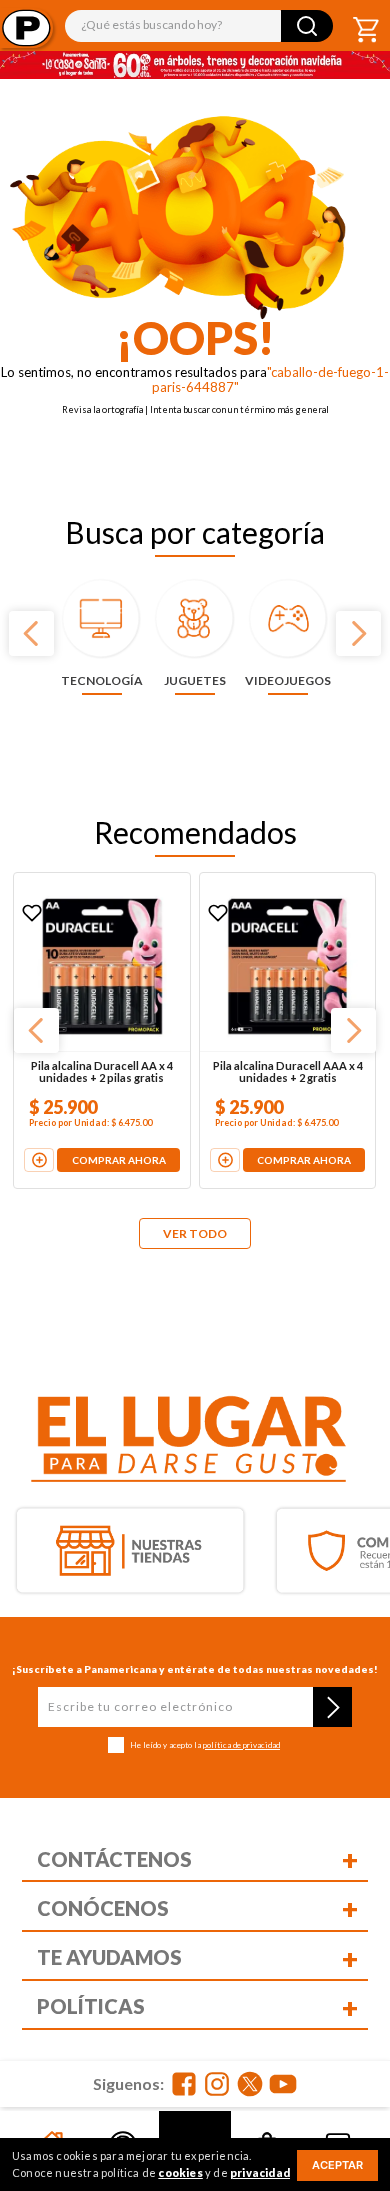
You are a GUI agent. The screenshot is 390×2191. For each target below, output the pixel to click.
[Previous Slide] (31, 633)
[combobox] (199, 26)
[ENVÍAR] (332, 1707)
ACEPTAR (337, 2165)
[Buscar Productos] (307, 26)
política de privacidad (241, 1745)
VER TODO (195, 1233)
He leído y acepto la (205, 1745)
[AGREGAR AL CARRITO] (50, 1140)
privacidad (260, 2172)
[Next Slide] (358, 633)
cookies (180, 2172)
